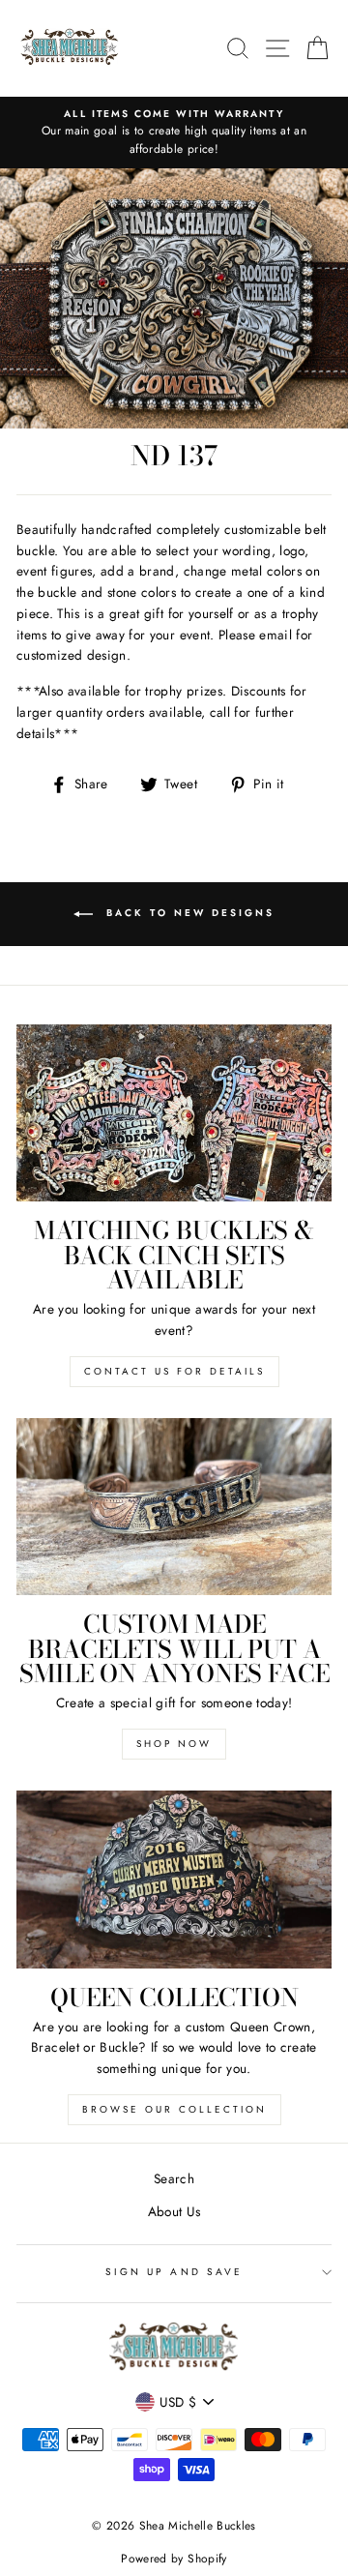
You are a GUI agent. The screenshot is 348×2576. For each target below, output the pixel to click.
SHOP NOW (174, 1744)
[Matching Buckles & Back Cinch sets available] (174, 1113)
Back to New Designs (188, 913)
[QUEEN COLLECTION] (174, 1879)
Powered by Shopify (174, 2559)
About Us (174, 2211)
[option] (174, 133)
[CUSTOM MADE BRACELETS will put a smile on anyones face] (174, 1507)
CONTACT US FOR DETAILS (174, 1371)
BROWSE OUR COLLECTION (174, 2109)
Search (174, 2178)
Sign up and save (174, 2272)
